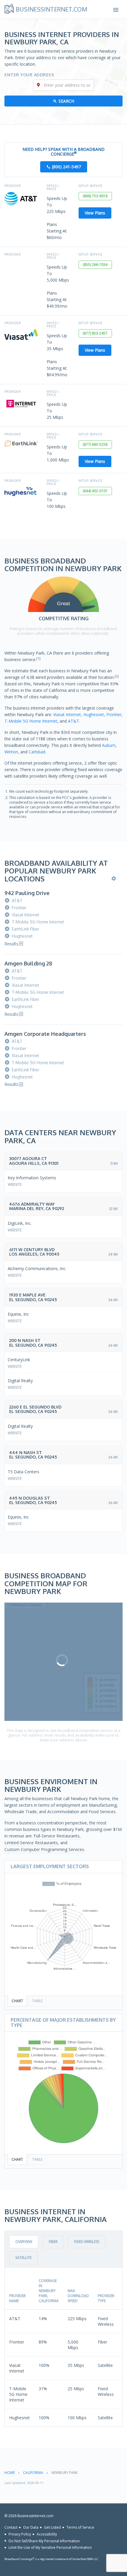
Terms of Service (80, 2527)
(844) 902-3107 (95, 491)
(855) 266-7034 (95, 265)
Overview (24, 2242)
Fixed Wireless (87, 2242)
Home (10, 2473)
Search (66, 101)
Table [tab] (37, 2001)
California (33, 2473)
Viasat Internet (67, 714)
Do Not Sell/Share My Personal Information (44, 2541)
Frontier (114, 714)
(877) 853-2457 (95, 333)
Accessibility (47, 2534)
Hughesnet (94, 714)
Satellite (23, 2258)
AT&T (74, 721)
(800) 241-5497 (66, 167)
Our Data (31, 2527)
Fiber (53, 2242)
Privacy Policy (20, 2534)
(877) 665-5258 (95, 444)
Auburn (109, 745)
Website (15, 1184)
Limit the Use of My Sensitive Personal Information (50, 2547)
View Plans (95, 213)
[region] (63, 1662)
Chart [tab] (17, 2001)
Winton (11, 752)
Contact (11, 2527)
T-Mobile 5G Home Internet (31, 721)
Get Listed (52, 2527)
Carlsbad (37, 752)
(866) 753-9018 (95, 196)
